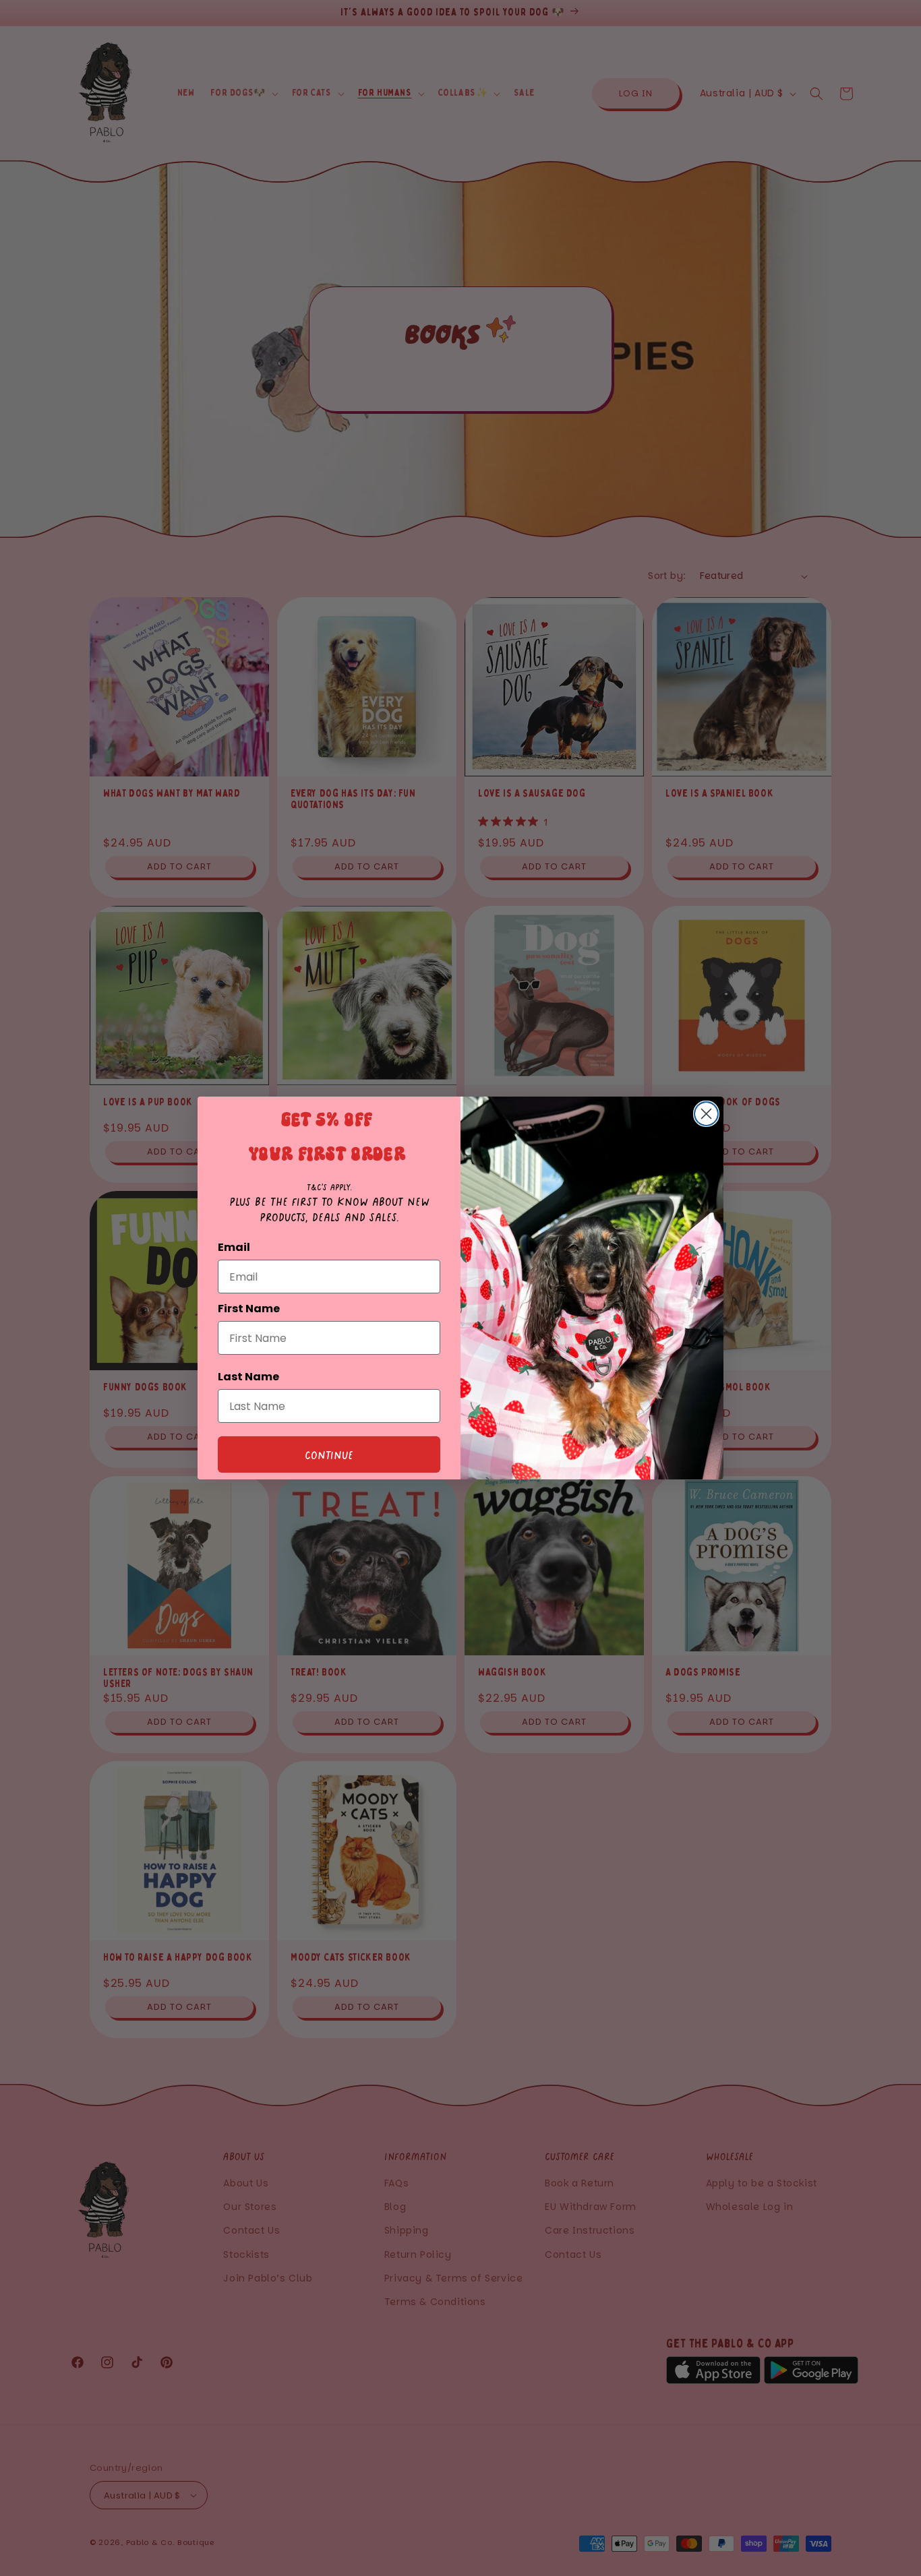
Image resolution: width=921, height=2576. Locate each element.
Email (234, 1247)
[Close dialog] (706, 1114)
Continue (329, 1454)
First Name (249, 1309)
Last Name (248, 1377)
